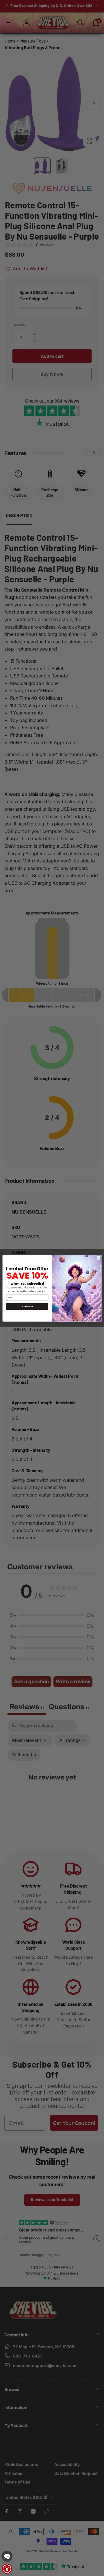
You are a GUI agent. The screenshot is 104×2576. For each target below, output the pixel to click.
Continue (27, 1306)
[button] (7, 2556)
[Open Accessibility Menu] (7, 2569)
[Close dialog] (98, 1258)
